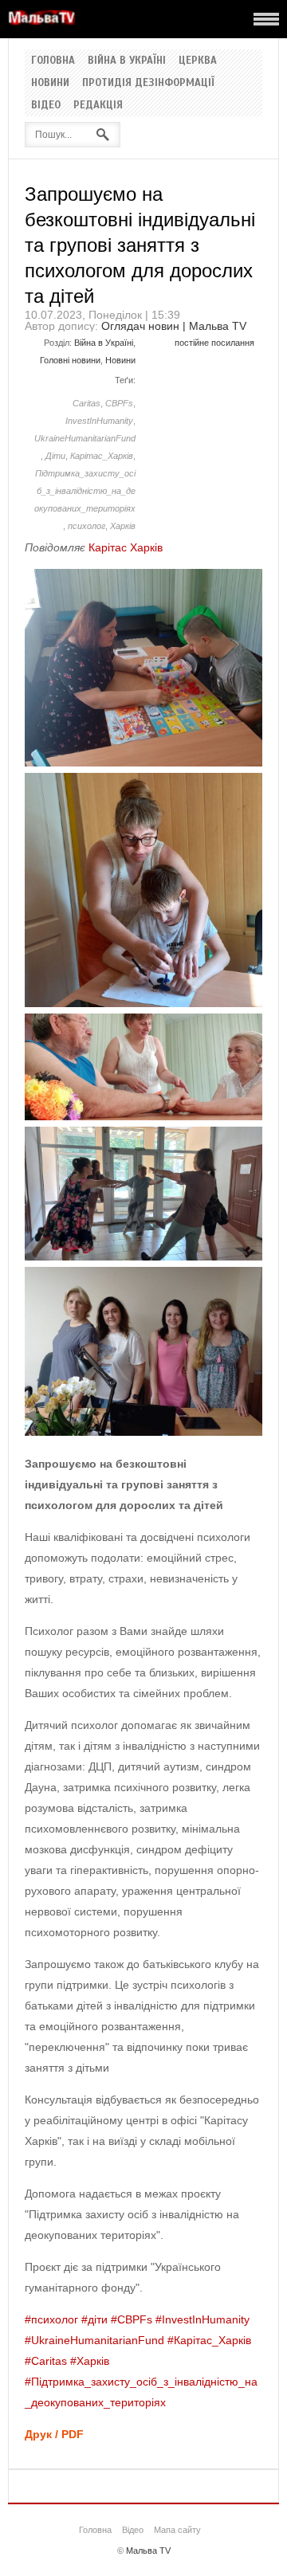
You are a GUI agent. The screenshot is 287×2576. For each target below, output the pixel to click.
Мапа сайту (177, 2530)
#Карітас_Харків (209, 2340)
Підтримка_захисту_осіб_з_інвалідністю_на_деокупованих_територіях (85, 491)
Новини (50, 83)
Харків (123, 526)
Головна (53, 61)
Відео (46, 105)
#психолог (51, 2319)
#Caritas (46, 2361)
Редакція (98, 105)
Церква (198, 61)
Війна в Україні (127, 61)
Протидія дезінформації (148, 83)
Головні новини (70, 360)
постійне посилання (214, 343)
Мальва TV (148, 2551)
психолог (86, 526)
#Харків (90, 2361)
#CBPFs (132, 2319)
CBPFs (119, 403)
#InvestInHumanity (202, 2319)
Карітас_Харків (102, 456)
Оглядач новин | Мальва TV (174, 326)
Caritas (86, 403)
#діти (94, 2319)
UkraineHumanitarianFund (85, 438)
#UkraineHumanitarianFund (94, 2340)
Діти (55, 456)
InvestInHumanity (99, 421)
